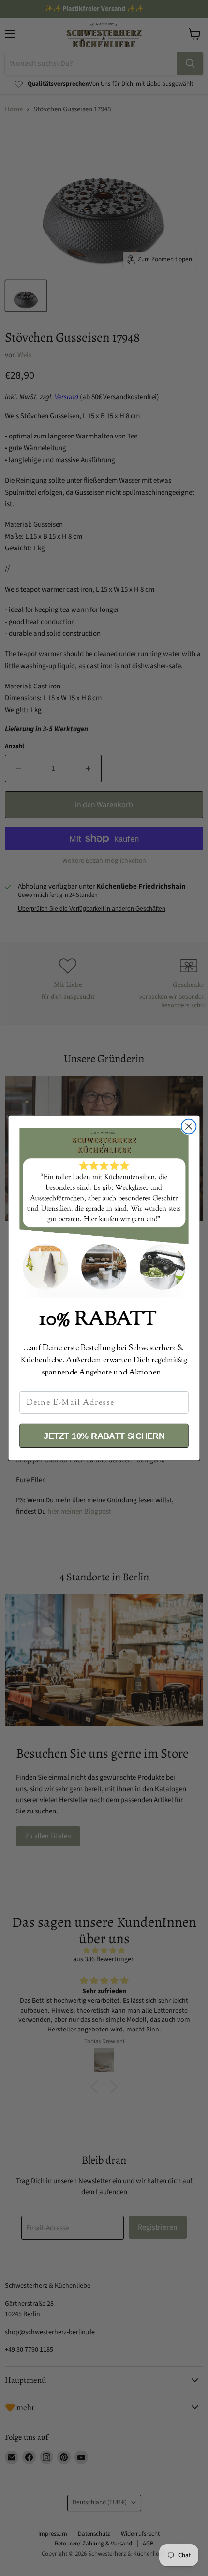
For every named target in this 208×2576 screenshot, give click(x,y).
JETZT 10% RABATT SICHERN (104, 1436)
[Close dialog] (189, 1127)
